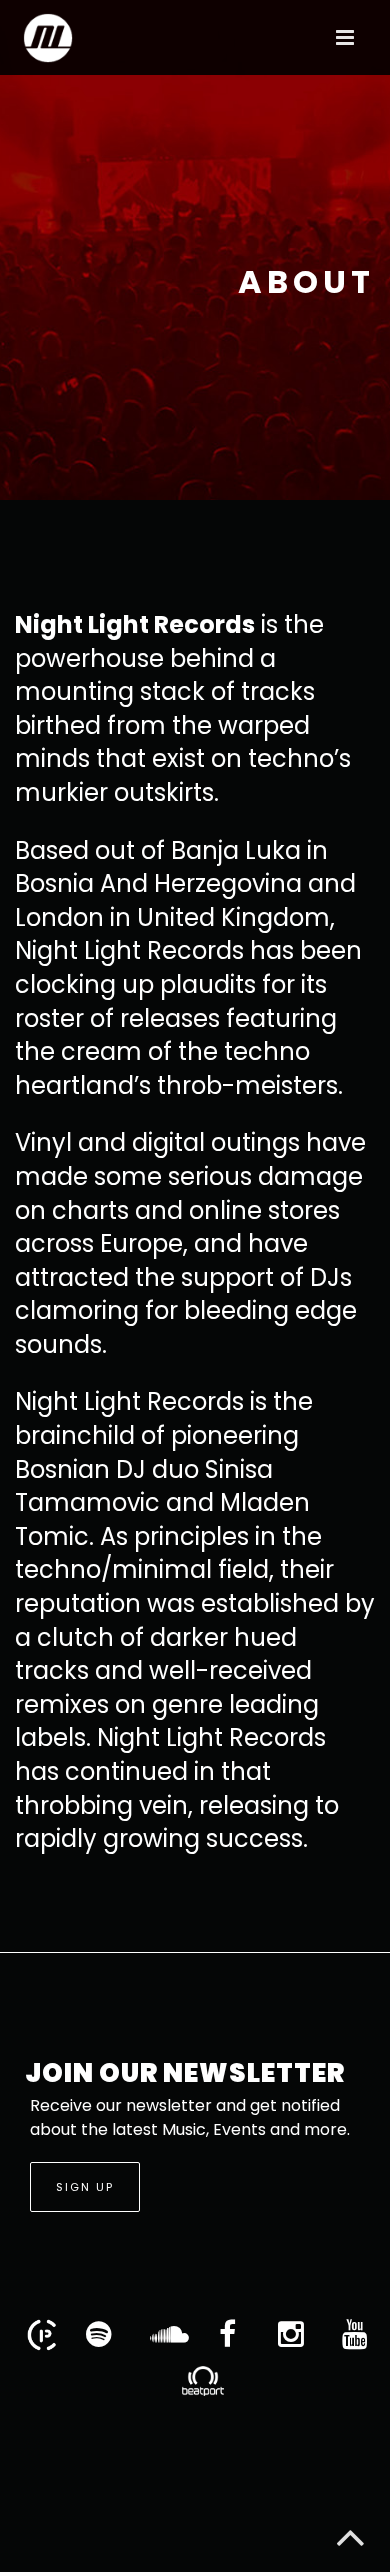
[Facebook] (227, 2335)
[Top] (350, 2532)
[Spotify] (99, 2335)
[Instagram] (291, 2335)
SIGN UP (85, 2187)
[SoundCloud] (163, 2335)
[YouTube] (355, 2335)
